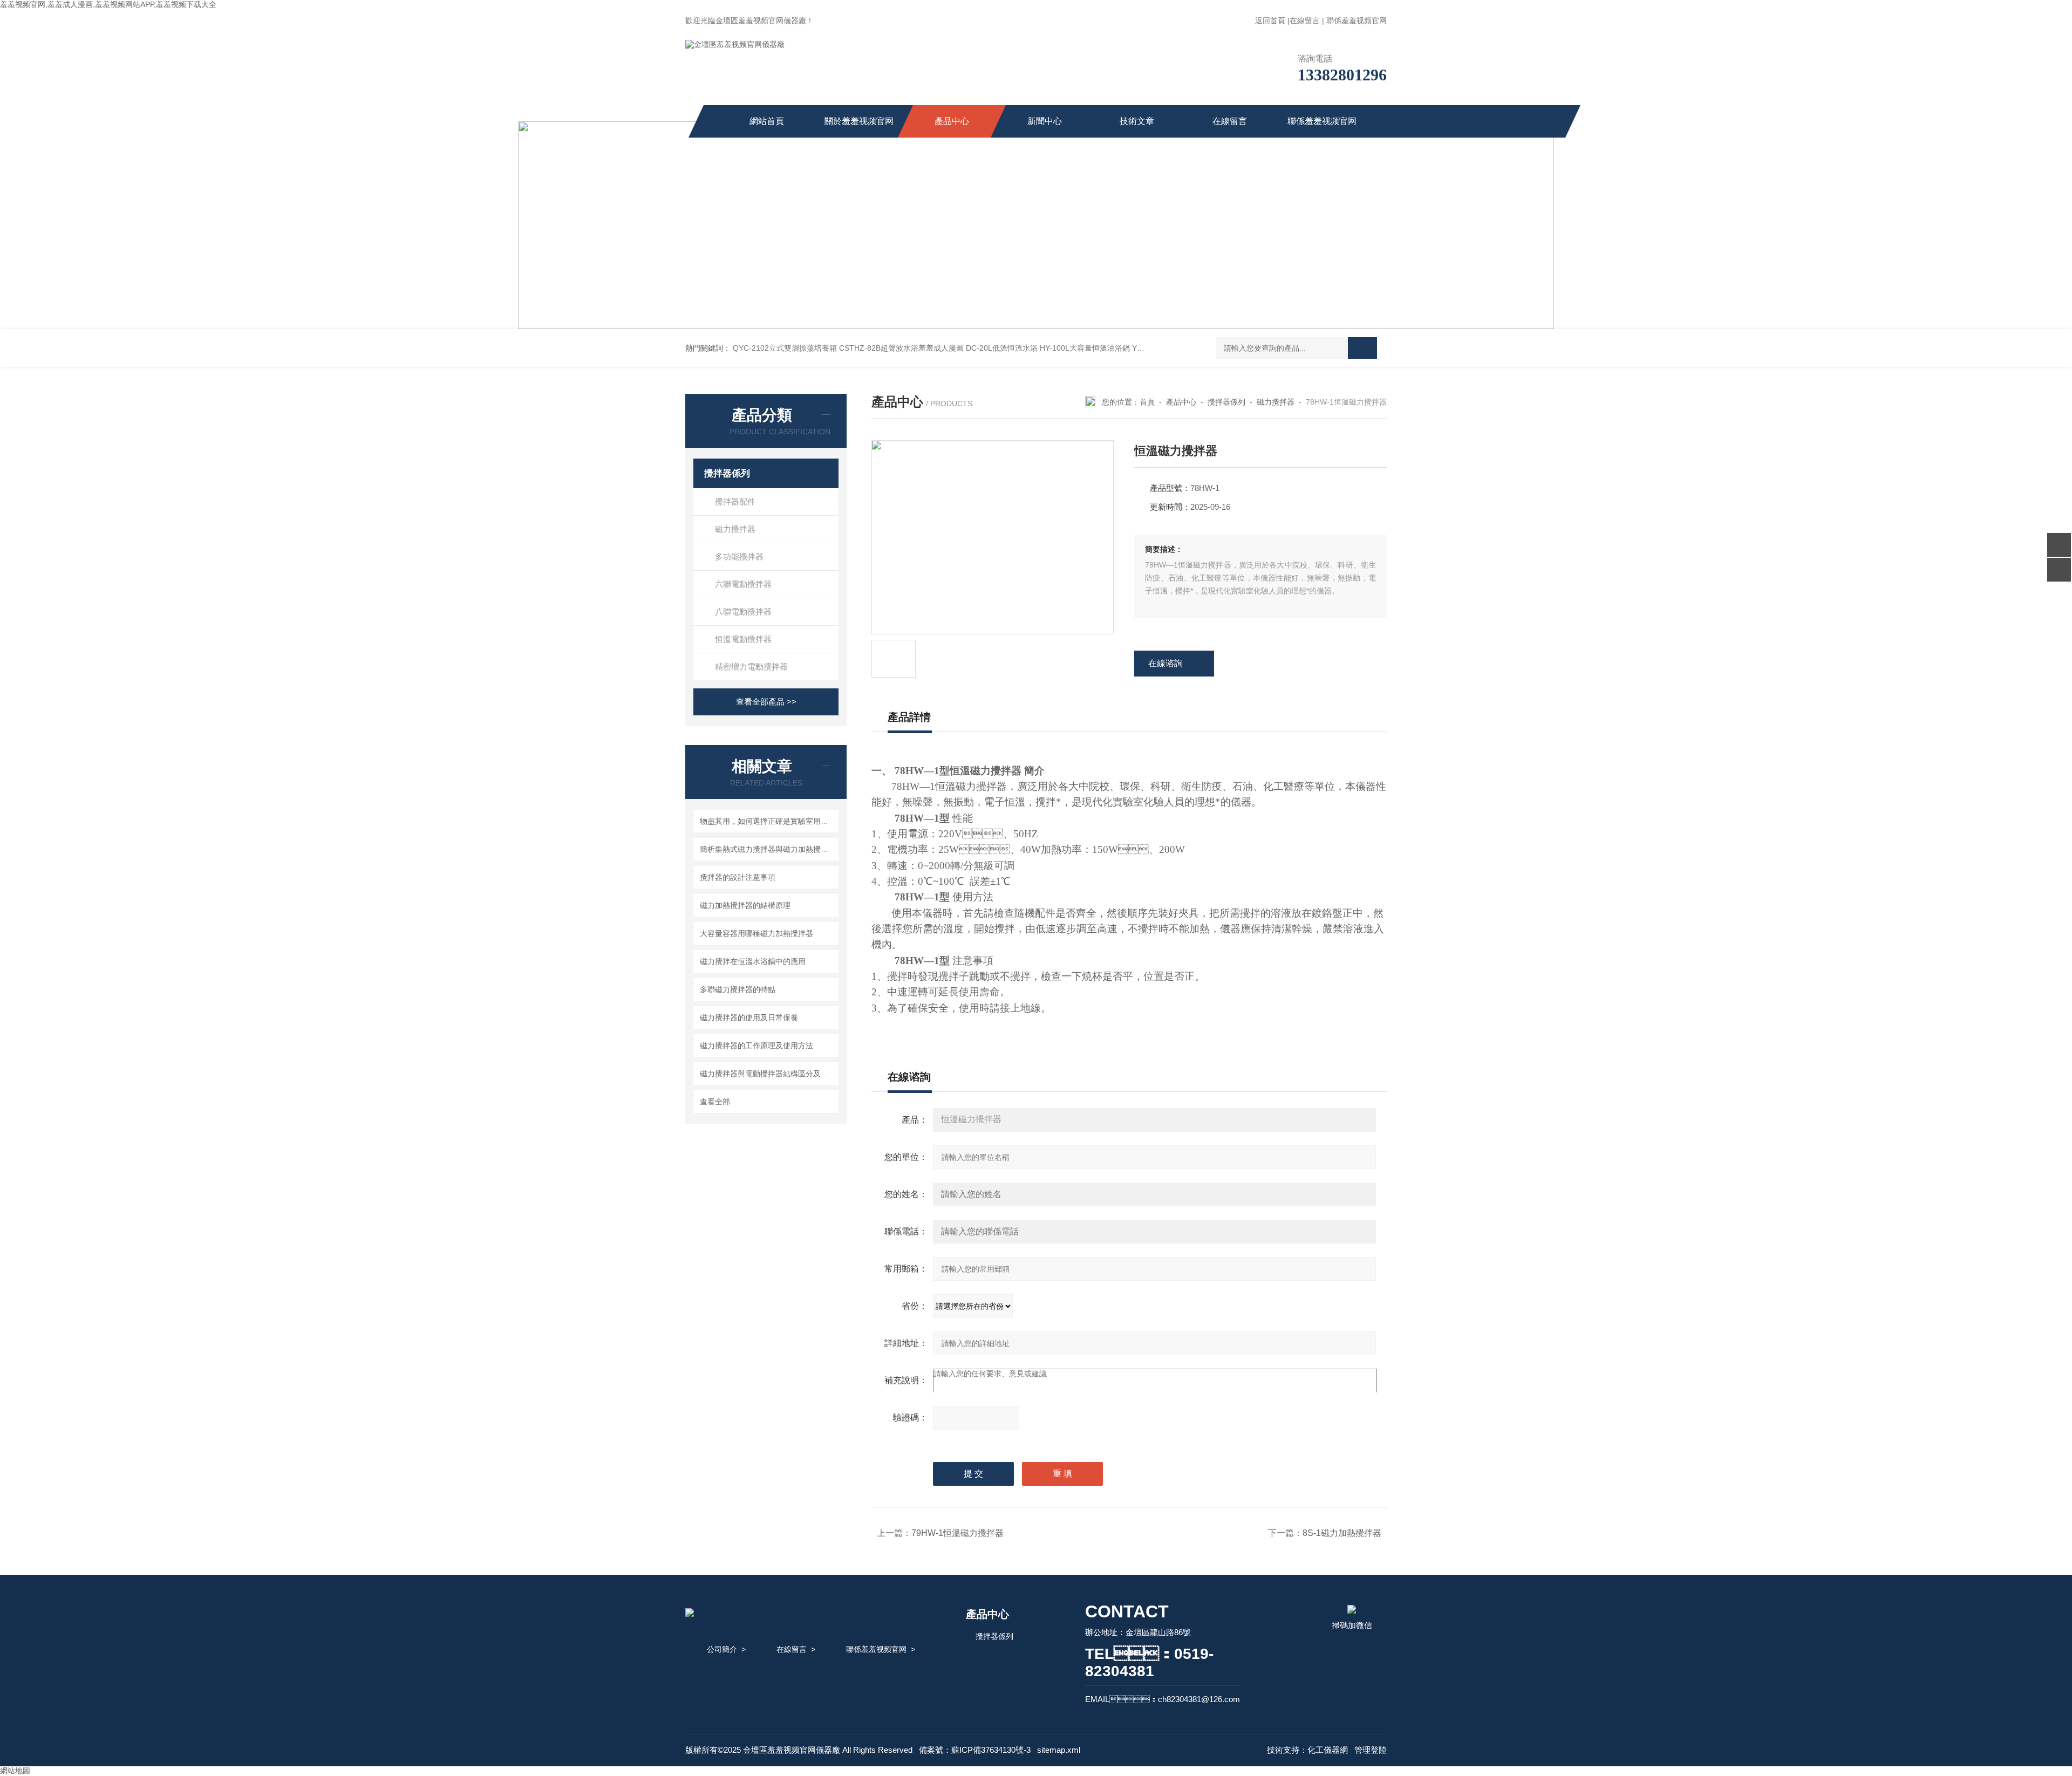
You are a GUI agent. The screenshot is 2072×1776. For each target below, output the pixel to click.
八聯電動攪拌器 (743, 612)
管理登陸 (1371, 1750)
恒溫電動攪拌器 (743, 639)
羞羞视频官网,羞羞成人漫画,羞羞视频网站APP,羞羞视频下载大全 (108, 4)
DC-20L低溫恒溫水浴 (1002, 348)
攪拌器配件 (735, 501)
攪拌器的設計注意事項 (738, 877)
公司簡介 (722, 1649)
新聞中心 (1045, 121)
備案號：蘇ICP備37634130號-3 (975, 1750)
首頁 (1147, 402)
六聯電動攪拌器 (743, 584)
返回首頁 (1270, 21)
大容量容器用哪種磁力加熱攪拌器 (756, 933)
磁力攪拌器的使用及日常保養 (749, 1017)
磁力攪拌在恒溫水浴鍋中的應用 (753, 961)
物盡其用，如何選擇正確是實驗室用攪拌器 (768, 821)
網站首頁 (767, 121)
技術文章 (1137, 121)
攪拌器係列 (727, 473)
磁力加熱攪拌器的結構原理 (745, 905)
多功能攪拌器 (739, 556)
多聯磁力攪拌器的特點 (738, 989)
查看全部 (715, 1102)
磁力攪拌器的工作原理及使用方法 (756, 1046)
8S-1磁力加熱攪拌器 (1342, 1533)
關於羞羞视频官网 (859, 121)
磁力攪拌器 (735, 529)
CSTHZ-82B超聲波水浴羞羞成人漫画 (901, 348)
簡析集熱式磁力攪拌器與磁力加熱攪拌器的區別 (768, 849)
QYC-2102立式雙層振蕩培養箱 (785, 348)
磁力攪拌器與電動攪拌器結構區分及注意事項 (768, 1074)
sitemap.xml (1059, 1750)
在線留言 (1305, 21)
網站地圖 (15, 1771)
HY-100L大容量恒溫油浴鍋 (1085, 348)
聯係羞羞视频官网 (1357, 21)
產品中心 (952, 121)
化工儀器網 (1328, 1750)
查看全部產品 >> (766, 702)
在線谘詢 (1165, 663)
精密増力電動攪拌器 (751, 667)
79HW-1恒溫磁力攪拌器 (957, 1533)
